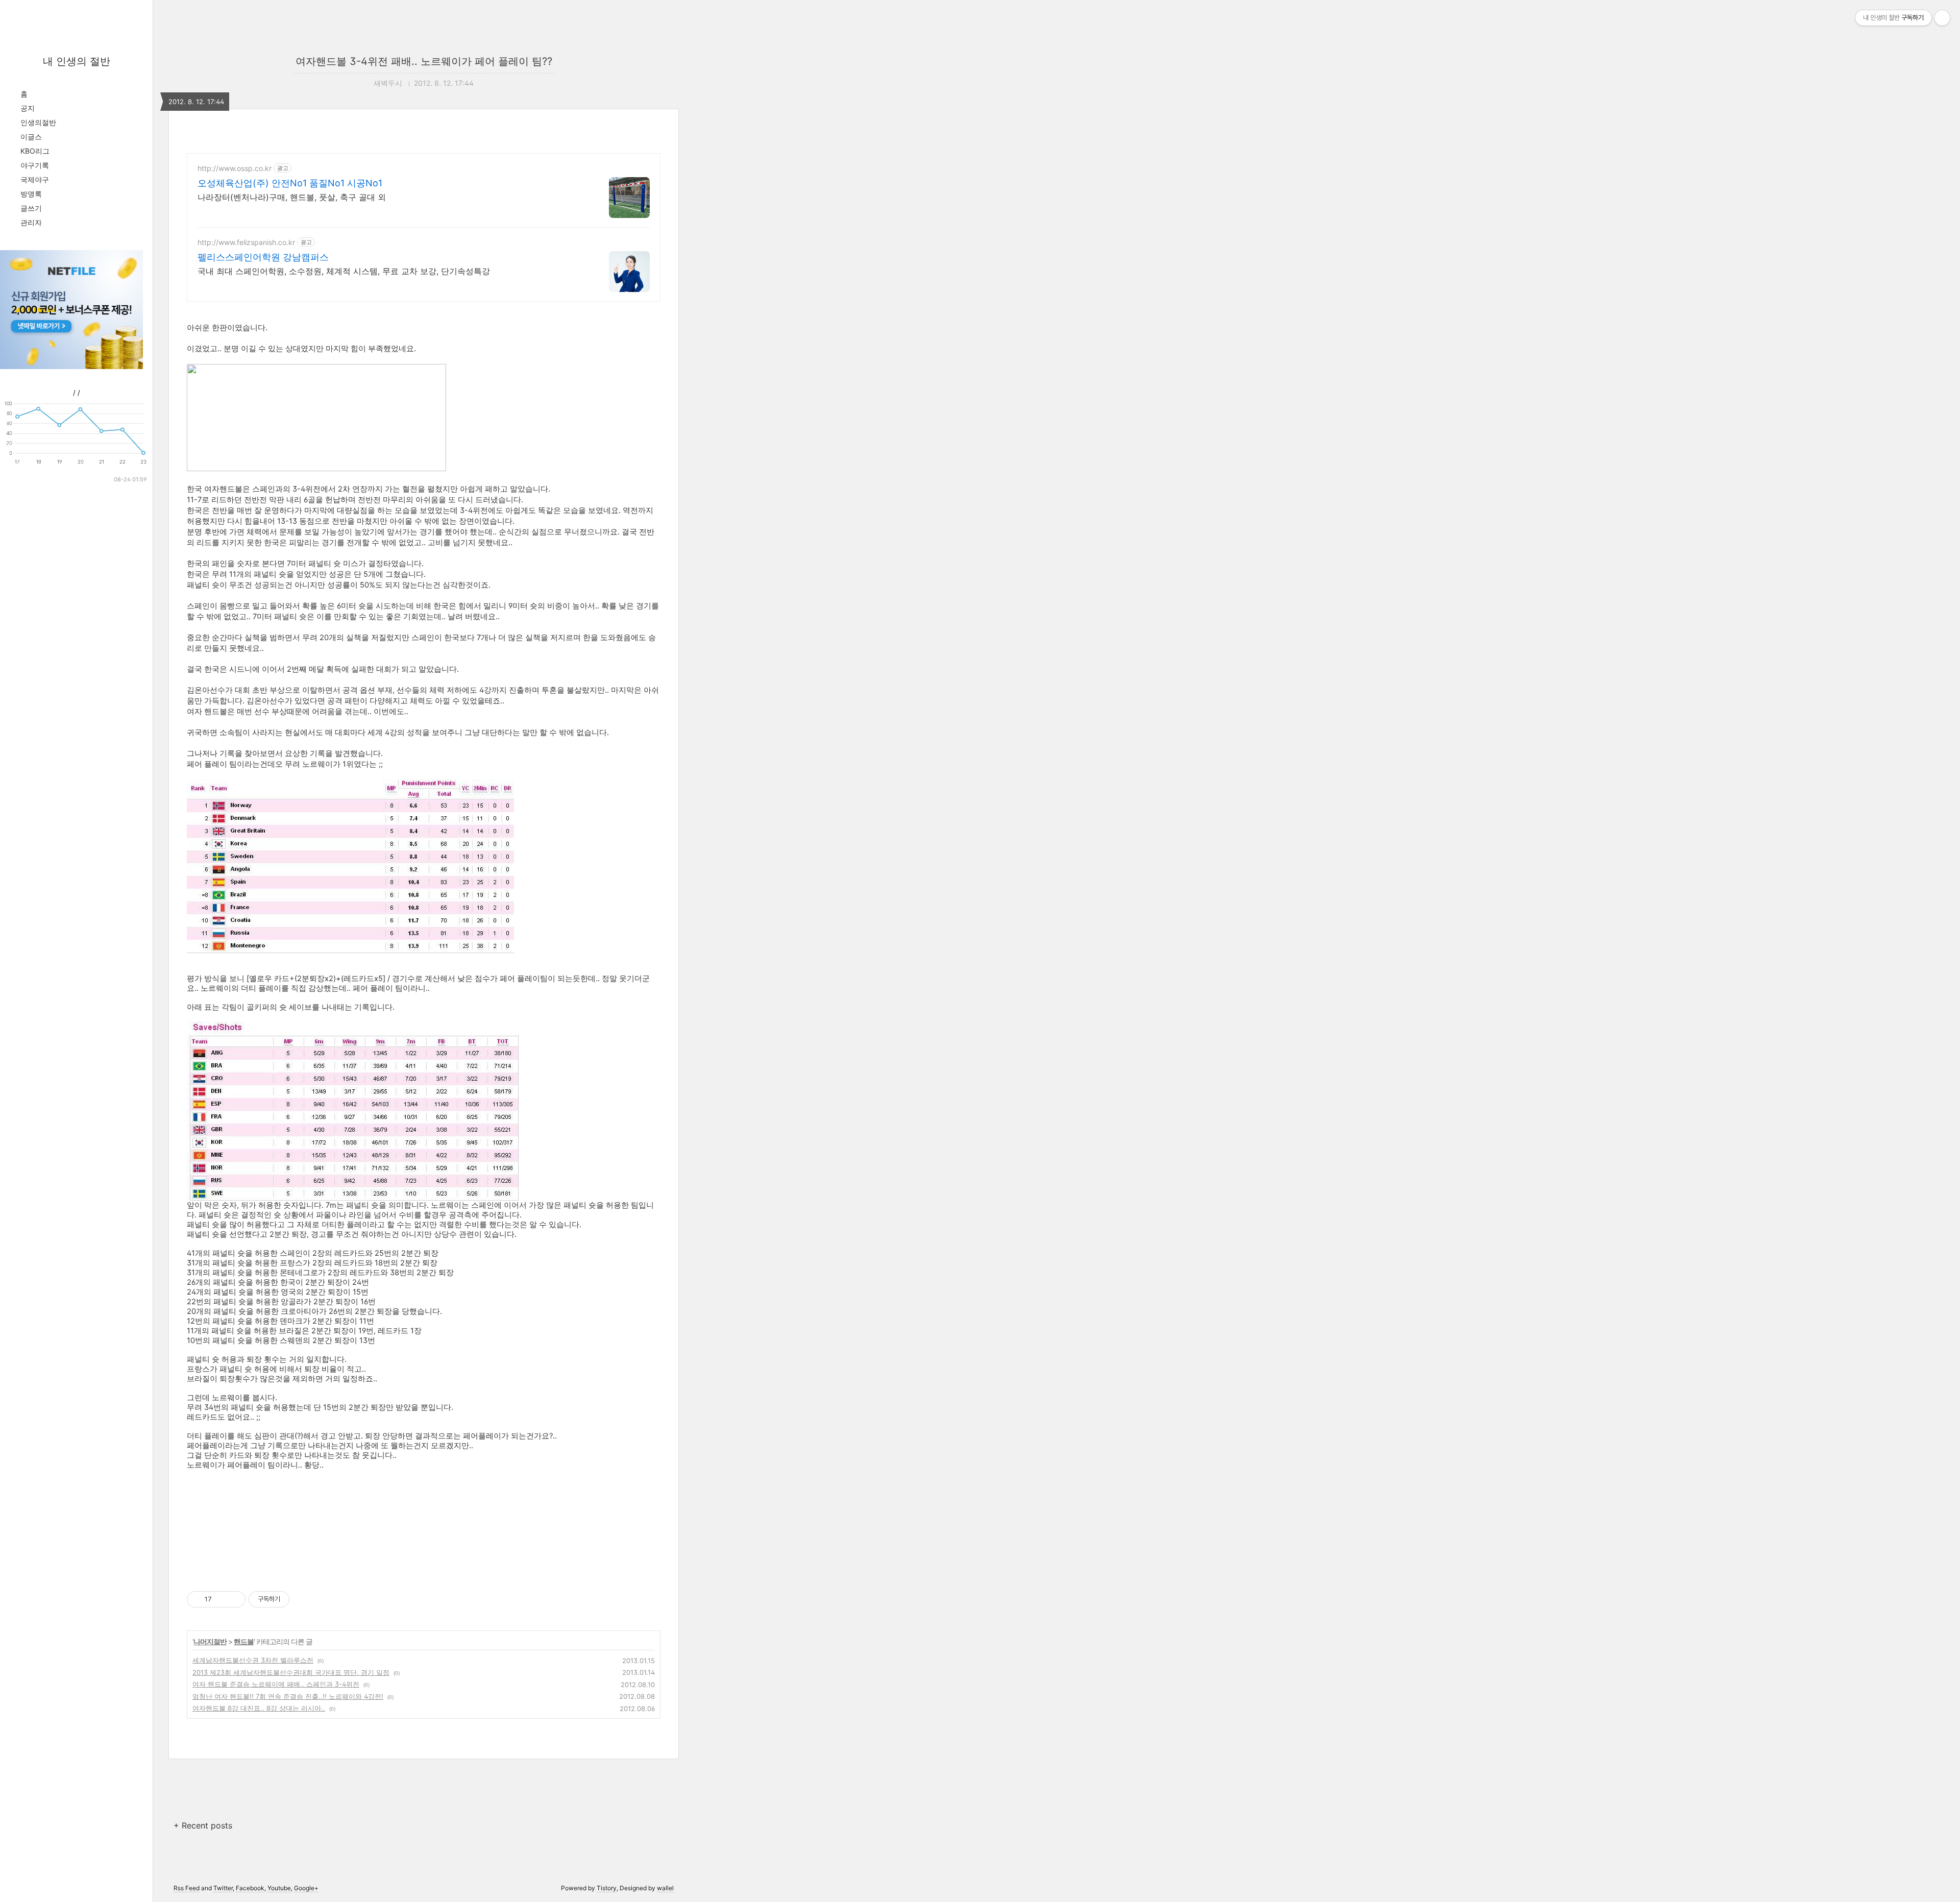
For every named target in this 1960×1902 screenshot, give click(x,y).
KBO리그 (35, 151)
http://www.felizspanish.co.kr (246, 242)
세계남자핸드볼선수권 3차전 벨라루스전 (253, 1660)
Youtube (279, 1888)
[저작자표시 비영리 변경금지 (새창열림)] (303, 1599)
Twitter (223, 1888)
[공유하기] (221, 1599)
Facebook (250, 1888)
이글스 (31, 137)
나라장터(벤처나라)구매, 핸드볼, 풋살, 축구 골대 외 (292, 197)
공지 (28, 108)
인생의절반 (38, 122)
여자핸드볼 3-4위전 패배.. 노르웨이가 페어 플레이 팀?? (424, 61)
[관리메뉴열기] (1942, 18)
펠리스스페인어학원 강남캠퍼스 (263, 257)
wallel (665, 1888)
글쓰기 (31, 208)
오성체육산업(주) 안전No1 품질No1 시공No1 (290, 183)
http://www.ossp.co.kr (235, 168)
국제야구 (35, 179)
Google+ (306, 1888)
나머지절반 (210, 1641)
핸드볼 (244, 1641)
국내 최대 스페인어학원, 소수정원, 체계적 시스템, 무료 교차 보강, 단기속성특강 (344, 271)
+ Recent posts (203, 1825)
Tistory (607, 1888)
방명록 (31, 194)
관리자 (31, 222)
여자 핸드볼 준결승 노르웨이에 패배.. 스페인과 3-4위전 (276, 1684)
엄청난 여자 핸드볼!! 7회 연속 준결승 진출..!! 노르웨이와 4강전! (288, 1696)
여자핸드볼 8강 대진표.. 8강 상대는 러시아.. (259, 1708)
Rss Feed (187, 1888)
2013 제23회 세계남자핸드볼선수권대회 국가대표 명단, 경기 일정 (291, 1672)
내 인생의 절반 (77, 61)
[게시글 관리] (234, 1599)
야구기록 (35, 165)
